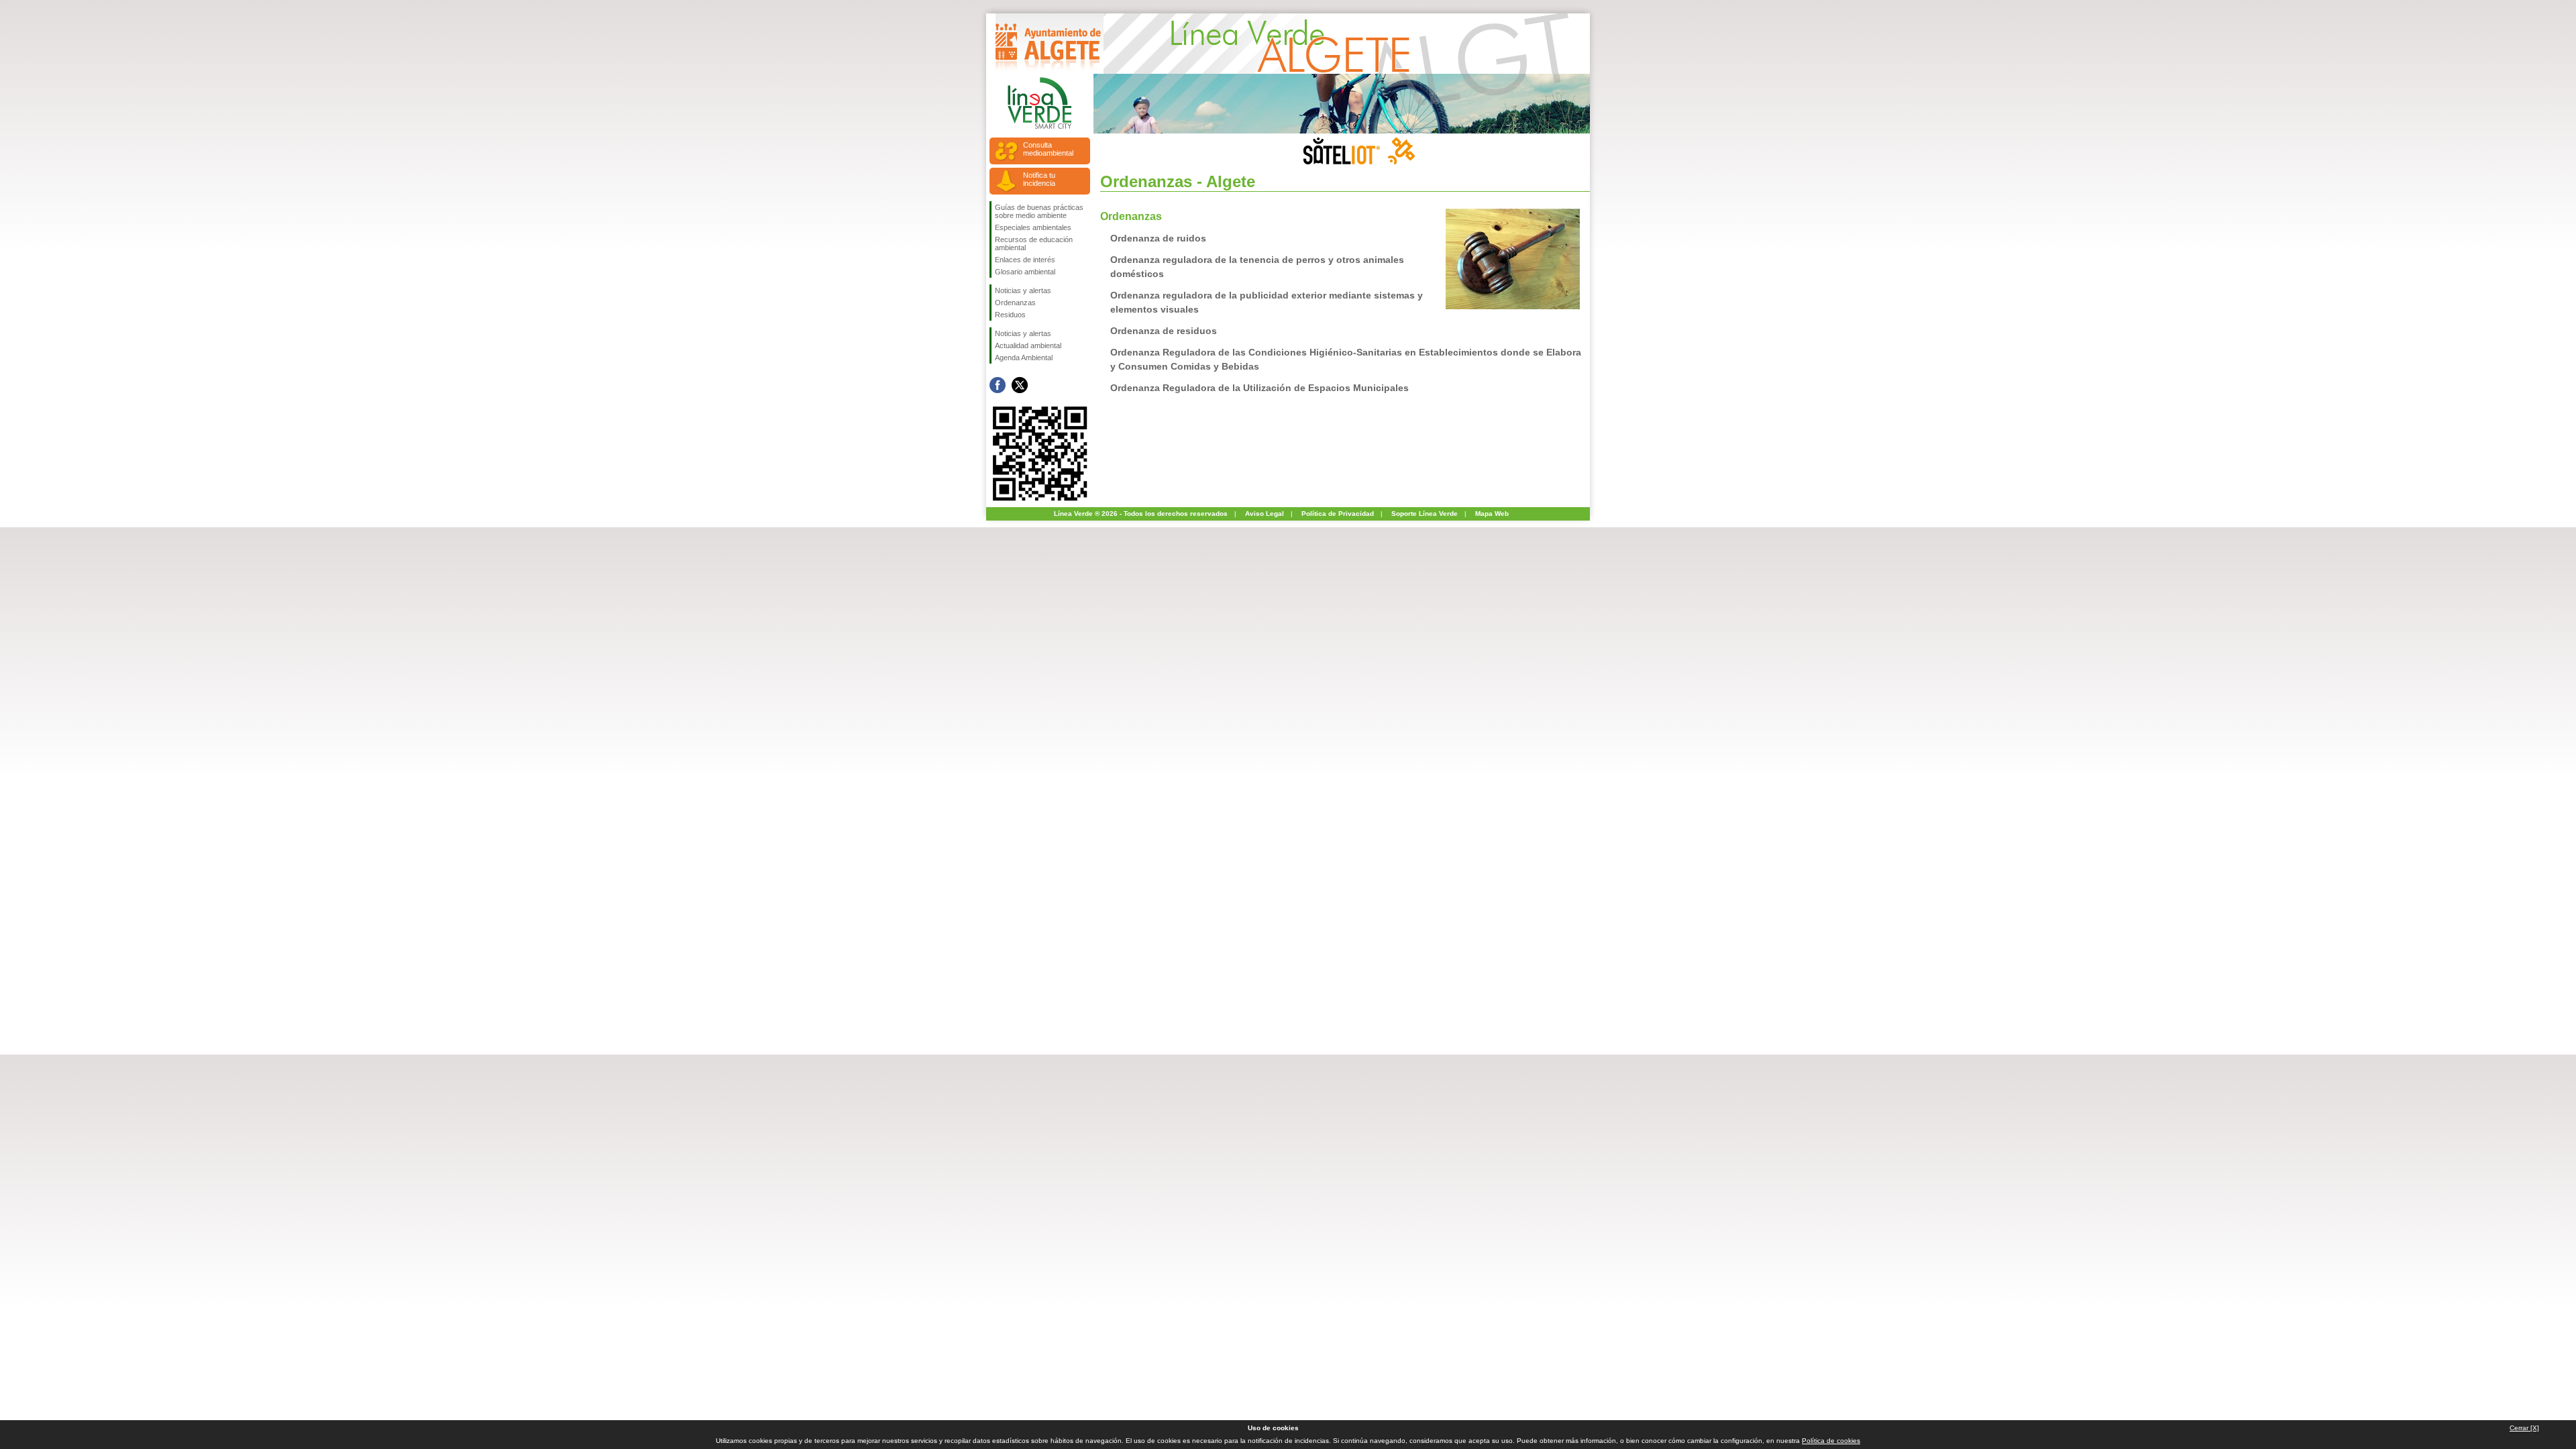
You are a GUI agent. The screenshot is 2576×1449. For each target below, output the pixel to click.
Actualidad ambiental (1028, 345)
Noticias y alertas (1023, 290)
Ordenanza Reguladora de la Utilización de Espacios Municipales (1259, 388)
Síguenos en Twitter (1020, 385)
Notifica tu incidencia (1039, 179)
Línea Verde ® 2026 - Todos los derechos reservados (1141, 514)
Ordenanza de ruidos (1158, 238)
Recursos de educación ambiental (1034, 244)
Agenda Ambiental (1024, 358)
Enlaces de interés (1025, 260)
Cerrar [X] (2524, 1428)
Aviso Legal (1265, 514)
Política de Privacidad (1338, 514)
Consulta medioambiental (1048, 149)
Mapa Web (1492, 514)
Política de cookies (1831, 1441)
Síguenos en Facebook (998, 385)
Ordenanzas (1015, 303)
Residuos (1010, 315)
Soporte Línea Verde (1425, 514)
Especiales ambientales (1033, 227)
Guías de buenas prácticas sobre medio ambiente (1039, 211)
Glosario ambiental (1025, 272)
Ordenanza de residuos (1164, 331)
